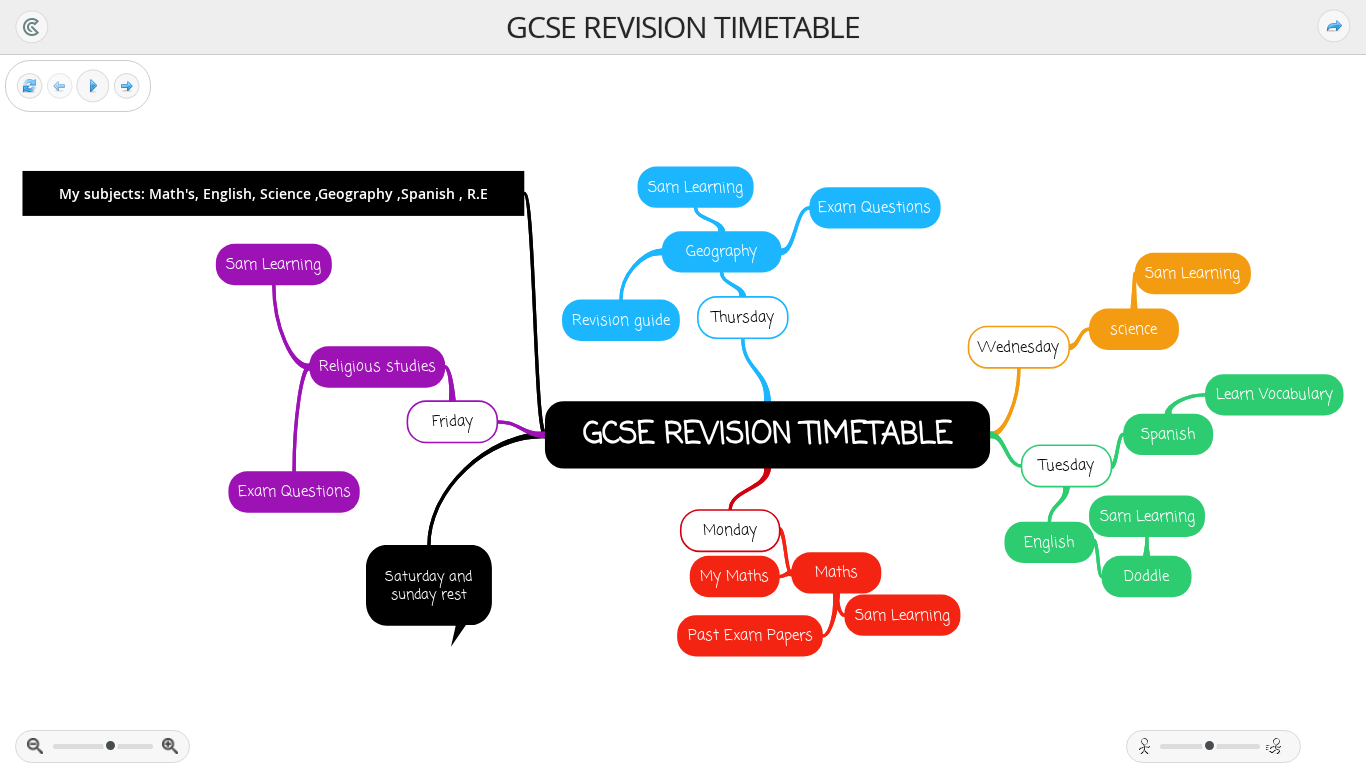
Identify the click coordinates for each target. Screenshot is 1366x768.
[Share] (1334, 26)
